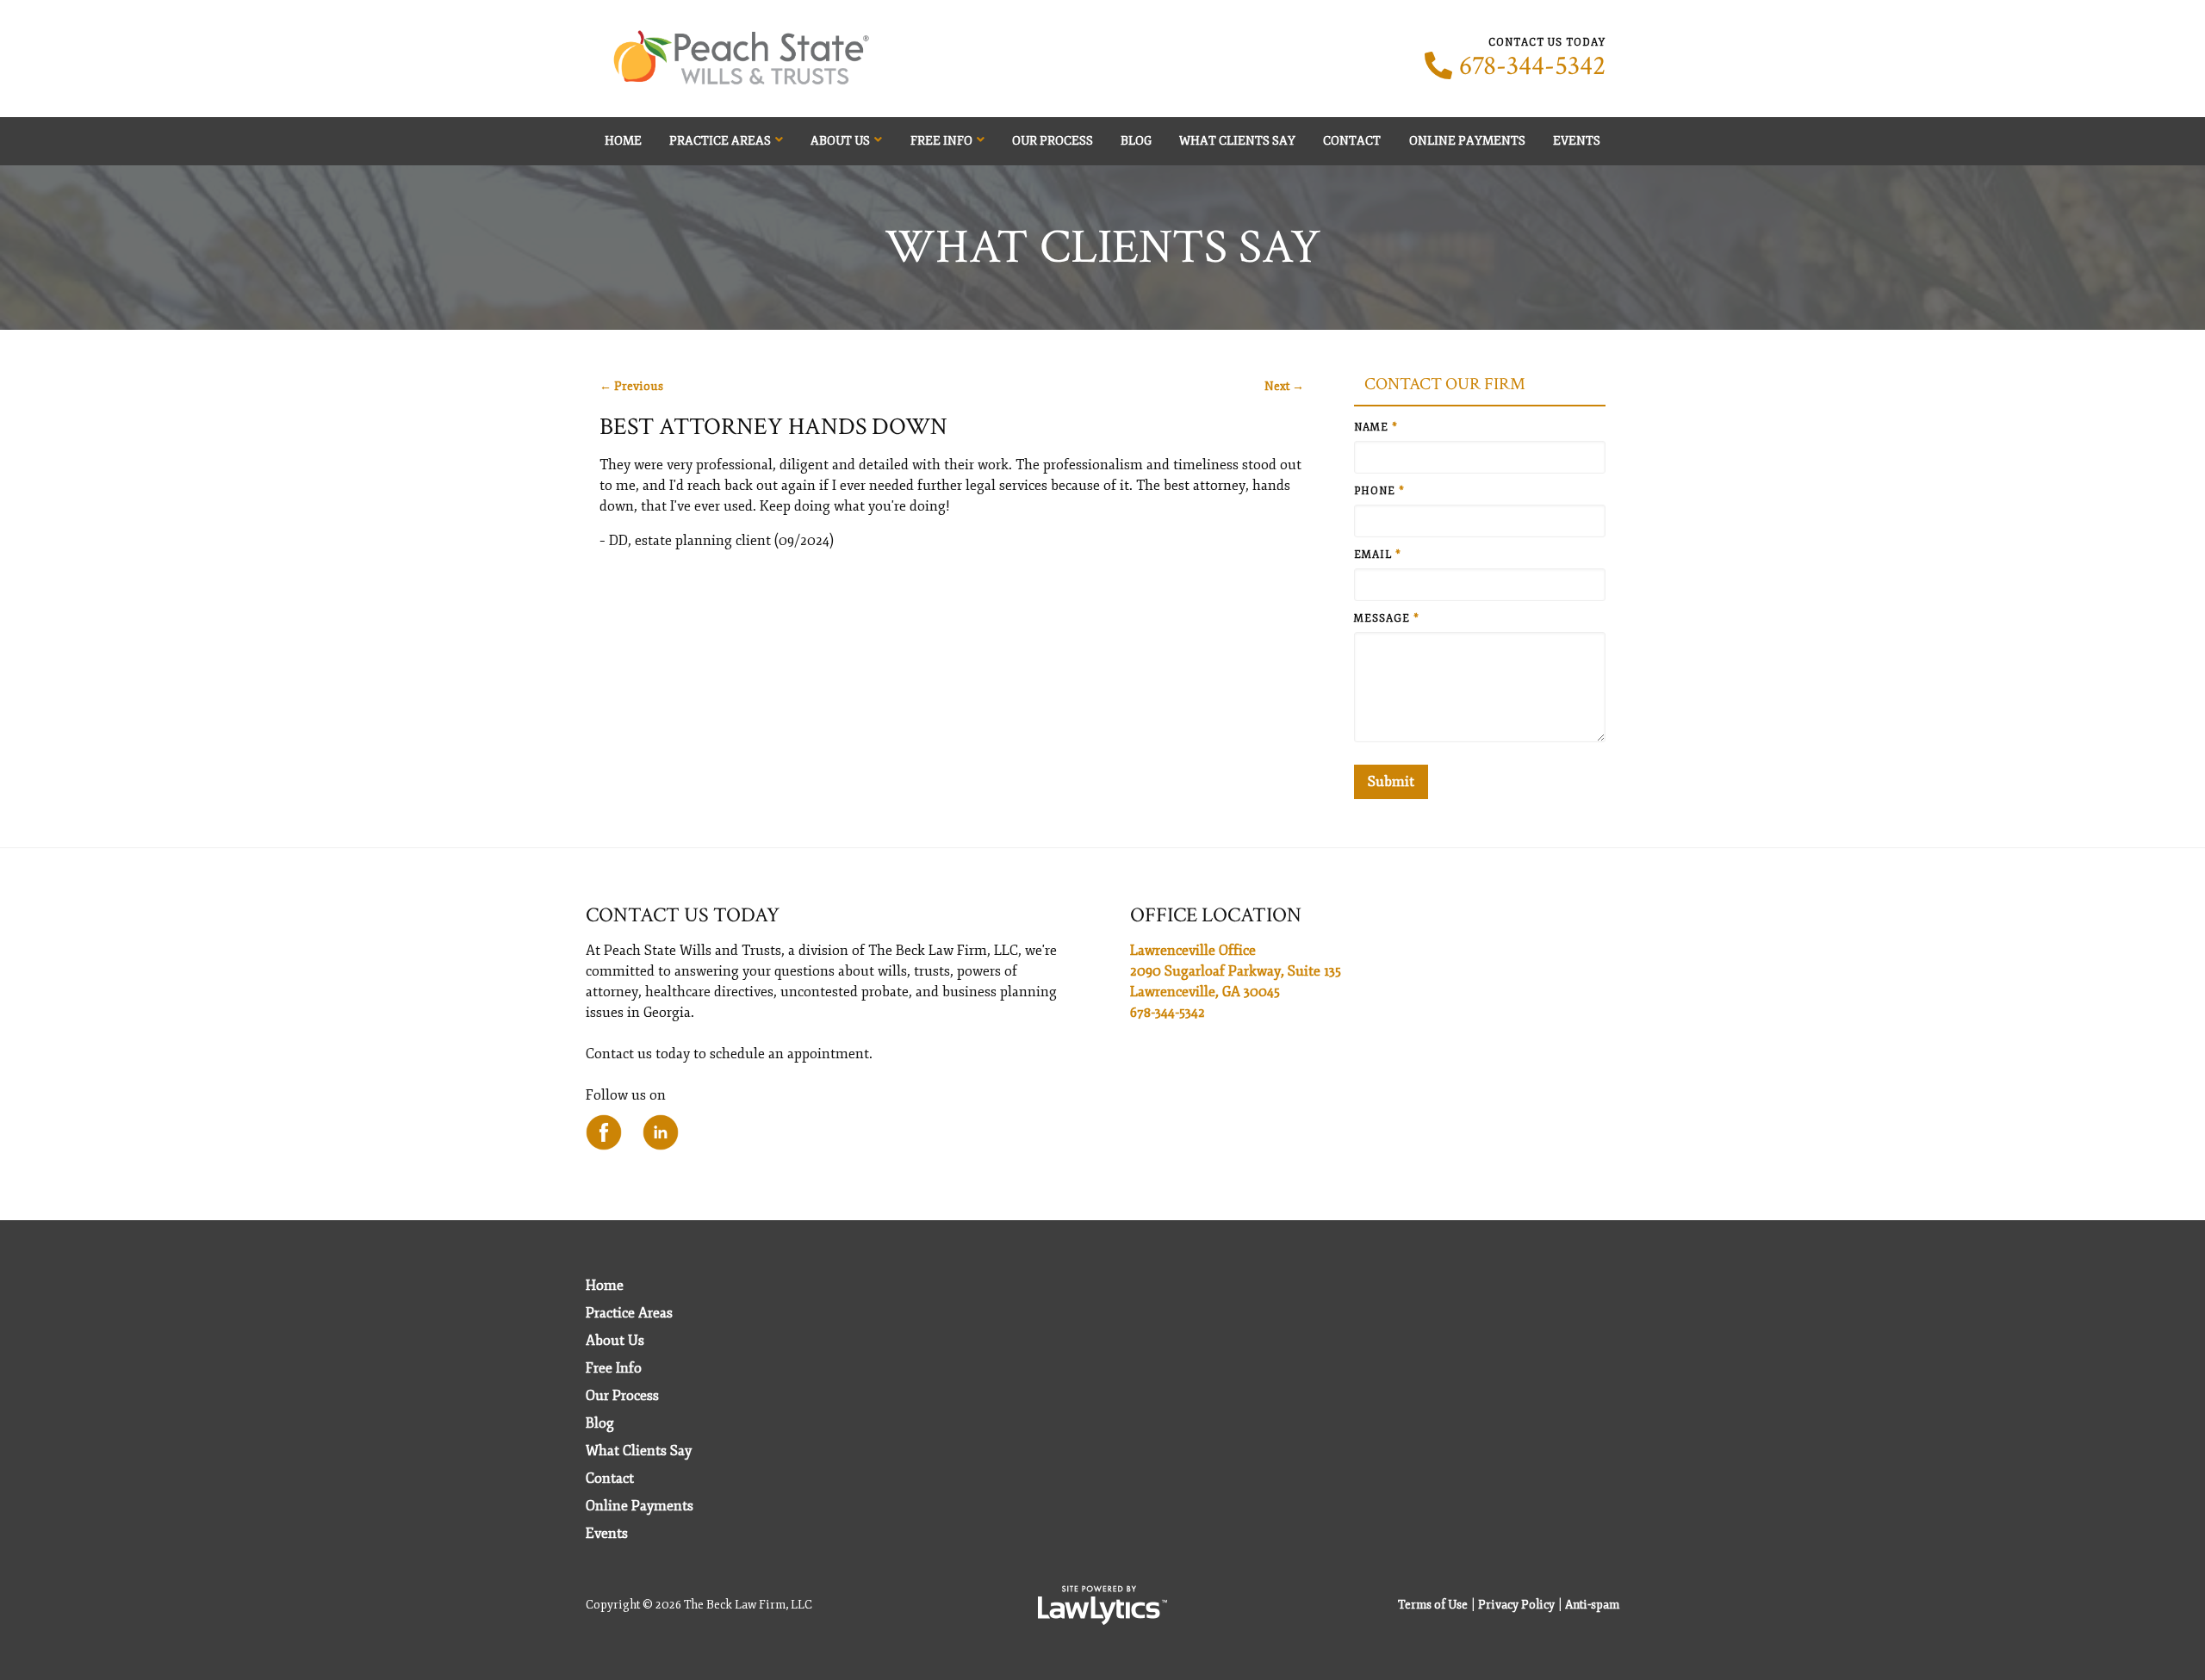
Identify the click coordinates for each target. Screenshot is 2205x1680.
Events (1577, 141)
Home (623, 141)
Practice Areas (720, 141)
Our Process (1053, 141)
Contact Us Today (683, 915)
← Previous (631, 386)
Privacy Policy (1516, 1605)
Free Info (941, 141)
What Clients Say (1237, 141)
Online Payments (1467, 141)
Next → (1284, 386)
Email (1378, 555)
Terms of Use (1433, 1605)
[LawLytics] (1102, 1605)
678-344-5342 (1532, 66)
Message (1387, 619)
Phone (1379, 491)
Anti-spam (1592, 1605)
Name (1376, 428)
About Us (840, 141)
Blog (1136, 141)
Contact (1352, 141)
